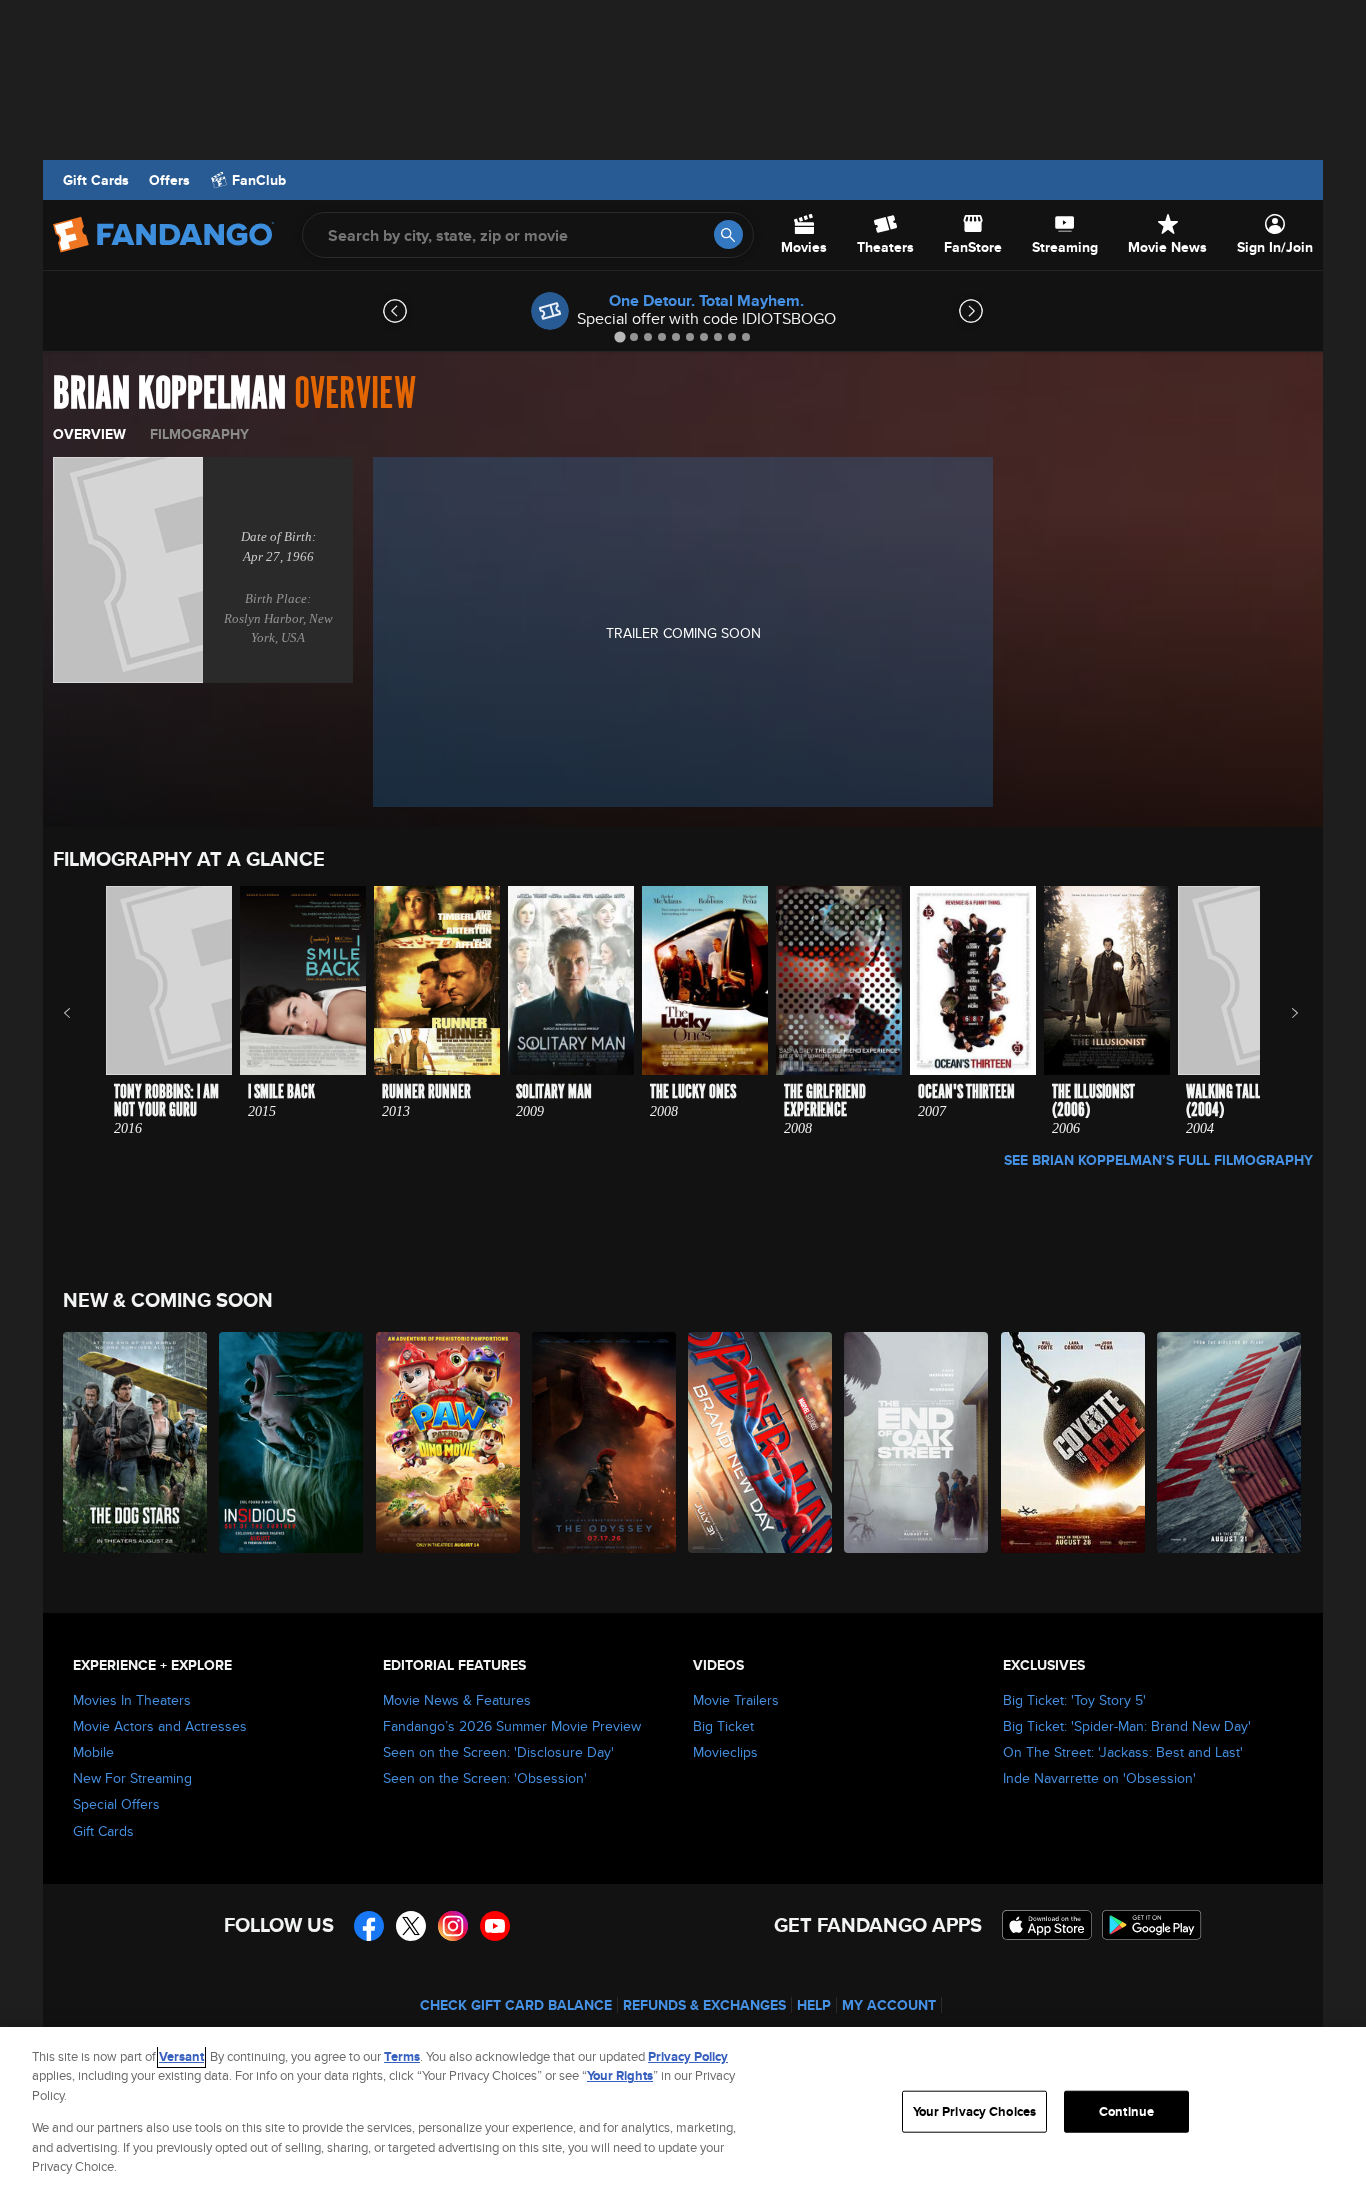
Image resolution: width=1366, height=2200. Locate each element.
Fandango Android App (1152, 1925)
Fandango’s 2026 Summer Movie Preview (512, 1726)
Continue (1126, 2111)
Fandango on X (411, 1926)
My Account (889, 2005)
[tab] (619, 336)
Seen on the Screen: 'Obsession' (485, 1778)
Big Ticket (723, 1726)
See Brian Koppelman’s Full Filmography (1158, 1160)
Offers (169, 180)
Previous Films (84, 1013)
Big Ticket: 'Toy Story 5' (1074, 1700)
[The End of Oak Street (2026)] (917, 1442)
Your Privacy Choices (975, 2111)
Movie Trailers (736, 1700)
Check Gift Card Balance (516, 2005)
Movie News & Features (457, 1700)
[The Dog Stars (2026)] (136, 1442)
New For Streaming (132, 1778)
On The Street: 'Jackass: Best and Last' (1123, 1752)
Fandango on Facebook (369, 1926)
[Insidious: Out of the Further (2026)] (292, 1442)
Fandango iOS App (1047, 1925)
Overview (89, 434)
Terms (402, 2056)
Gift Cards (96, 180)
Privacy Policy (688, 2056)
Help (814, 2005)
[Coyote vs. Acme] (1074, 1442)
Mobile (93, 1752)
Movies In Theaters (132, 1700)
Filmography (199, 434)
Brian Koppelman (169, 394)
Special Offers (116, 1804)
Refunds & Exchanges (704, 2005)
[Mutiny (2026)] (1230, 1442)
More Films (1281, 1013)
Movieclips (725, 1752)
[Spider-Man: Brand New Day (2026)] (761, 1442)
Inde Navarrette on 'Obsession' (1099, 1778)
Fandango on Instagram (453, 1926)
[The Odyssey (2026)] (605, 1442)
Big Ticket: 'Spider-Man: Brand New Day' (1127, 1726)
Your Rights (620, 2075)
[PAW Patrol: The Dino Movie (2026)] (449, 1442)
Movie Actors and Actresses (160, 1726)
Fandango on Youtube (495, 1926)
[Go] (728, 234)
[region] (683, 2113)
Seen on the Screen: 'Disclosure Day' (498, 1752)
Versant (181, 2056)
